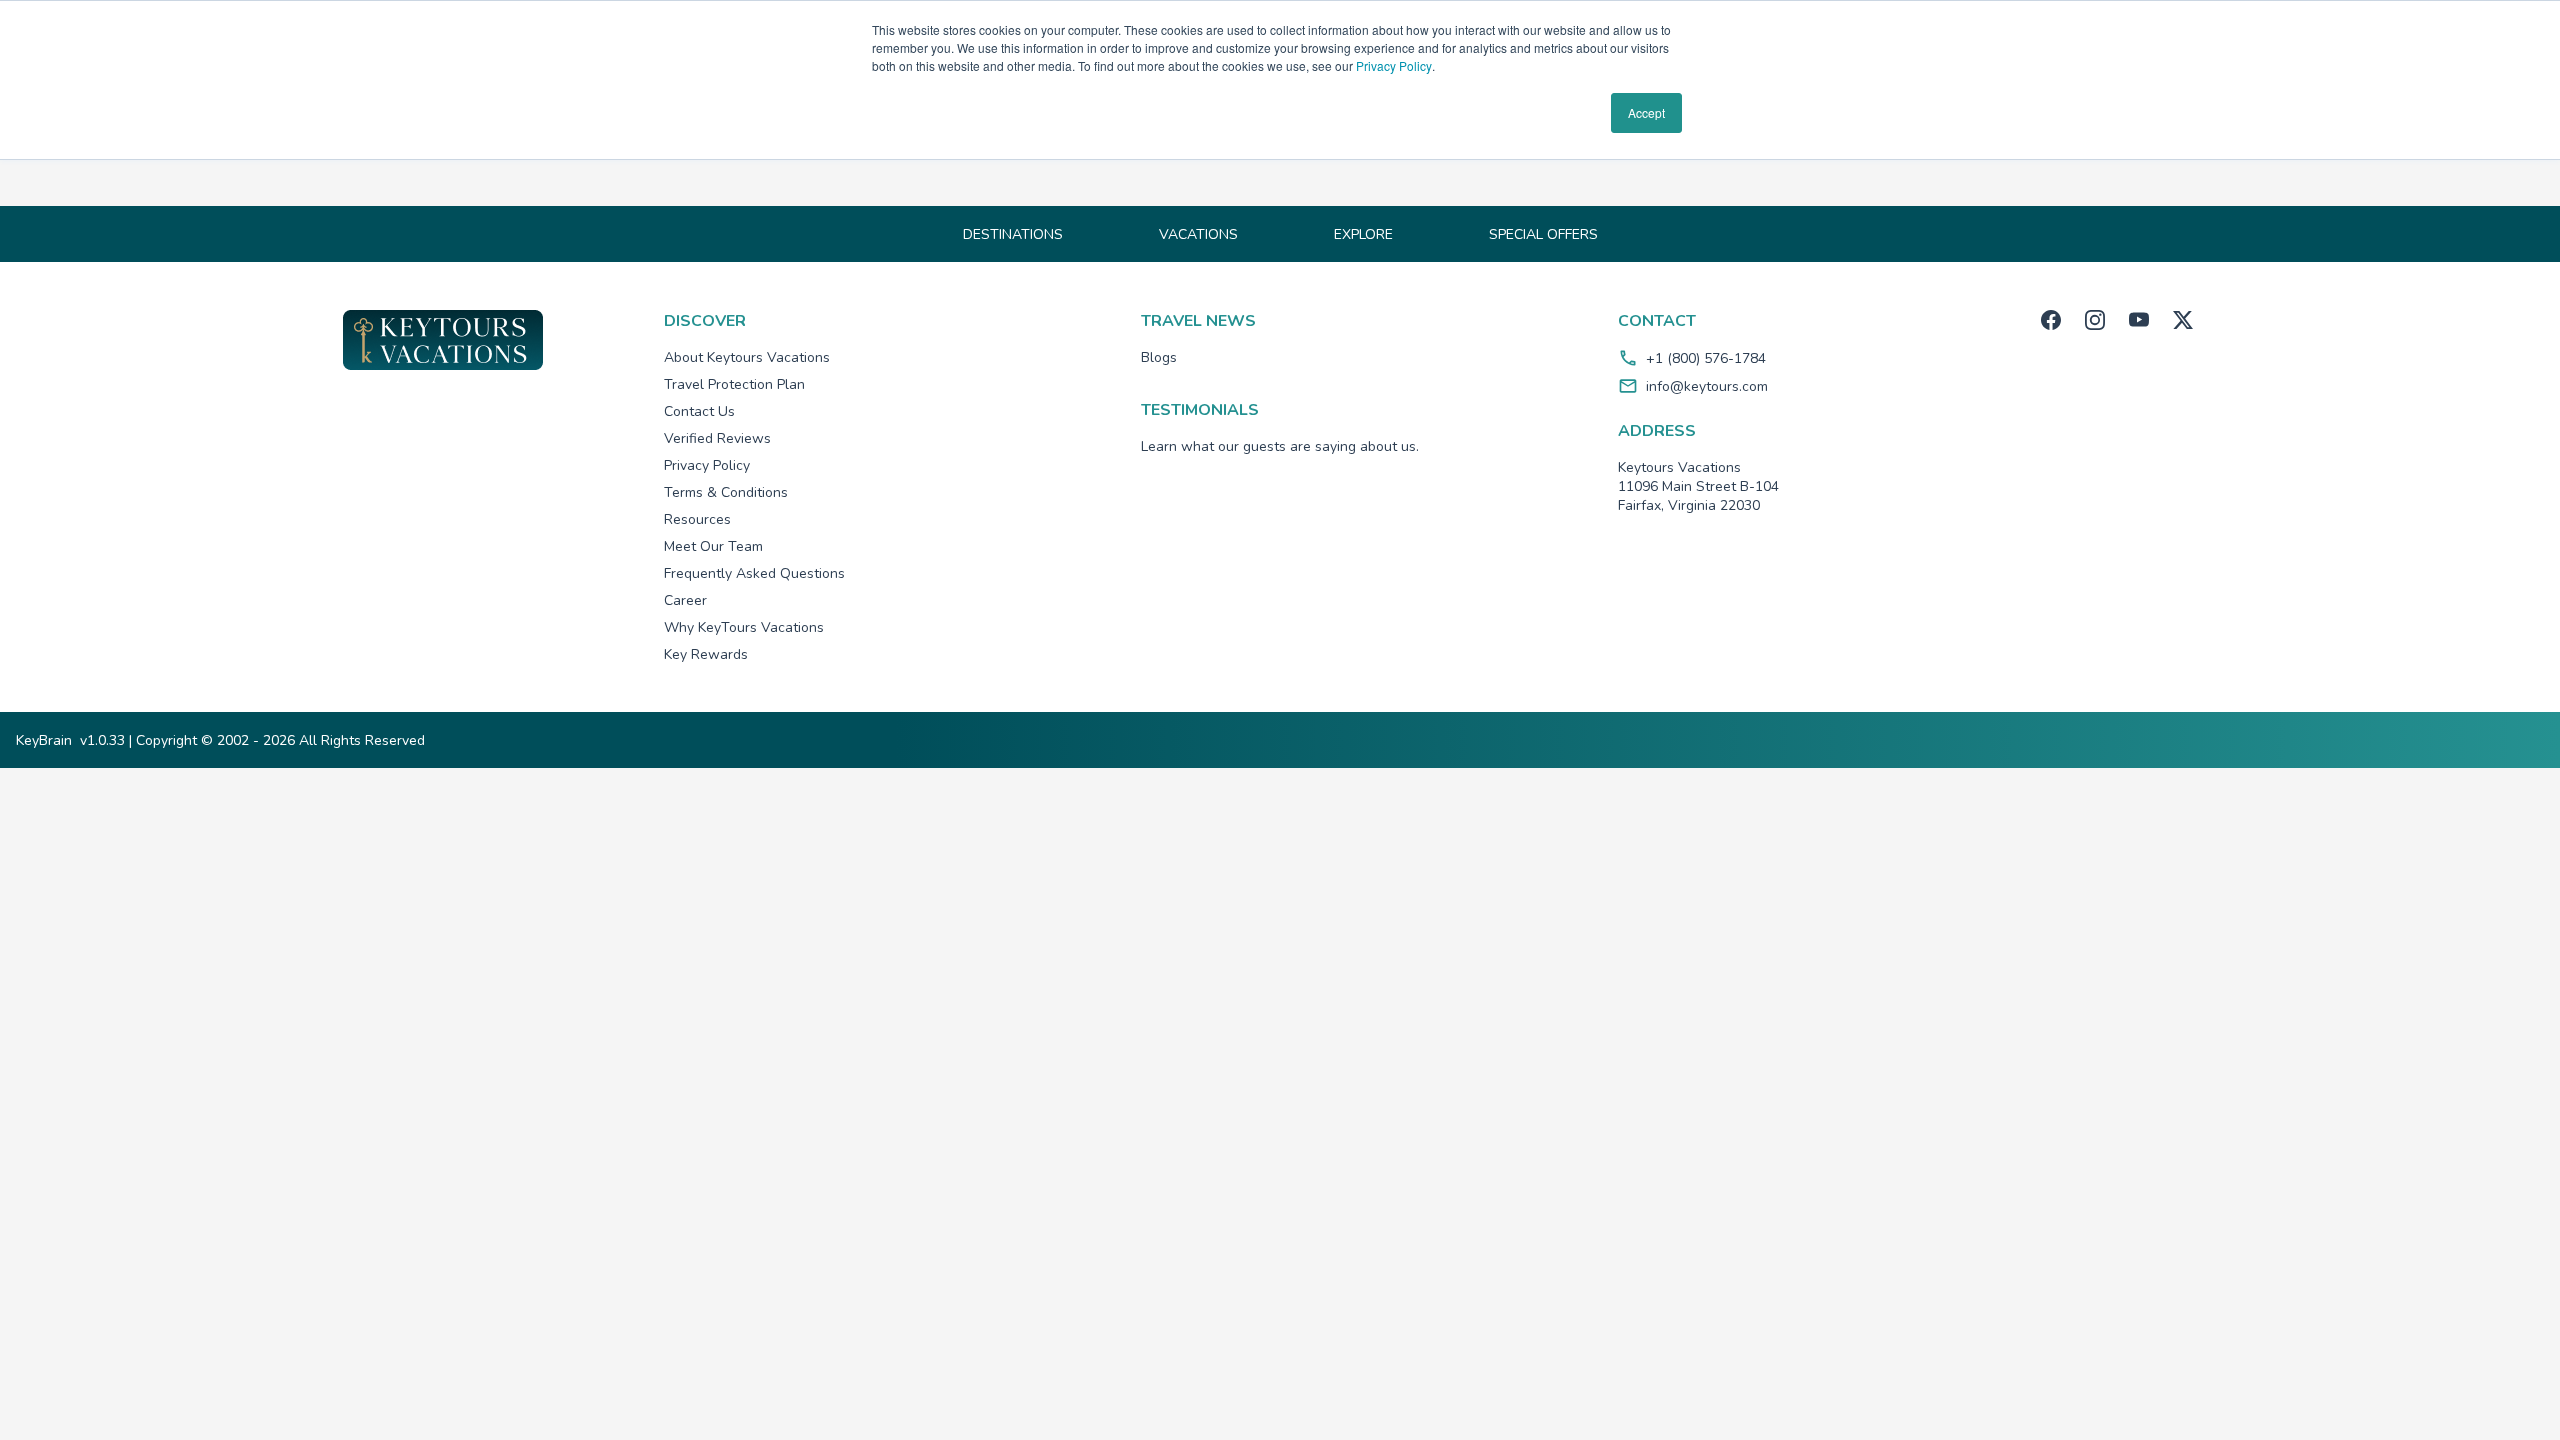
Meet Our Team (713, 546)
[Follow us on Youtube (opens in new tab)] (2139, 320)
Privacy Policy (1394, 65)
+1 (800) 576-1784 (1706, 358)
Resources (697, 519)
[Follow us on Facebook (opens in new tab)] (2051, 320)
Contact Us (699, 411)
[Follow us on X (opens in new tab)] (2183, 320)
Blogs (1159, 357)
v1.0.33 (102, 740)
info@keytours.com (1707, 386)
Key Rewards (706, 654)
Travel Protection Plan (734, 384)
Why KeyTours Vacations (744, 627)
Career (685, 600)
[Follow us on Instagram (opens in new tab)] (2095, 320)
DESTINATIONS (1013, 234)
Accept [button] (1646, 112)
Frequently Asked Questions (754, 573)
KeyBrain (44, 740)
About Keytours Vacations (747, 357)
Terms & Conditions (726, 492)
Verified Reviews (717, 438)
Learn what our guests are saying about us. (1280, 446)
